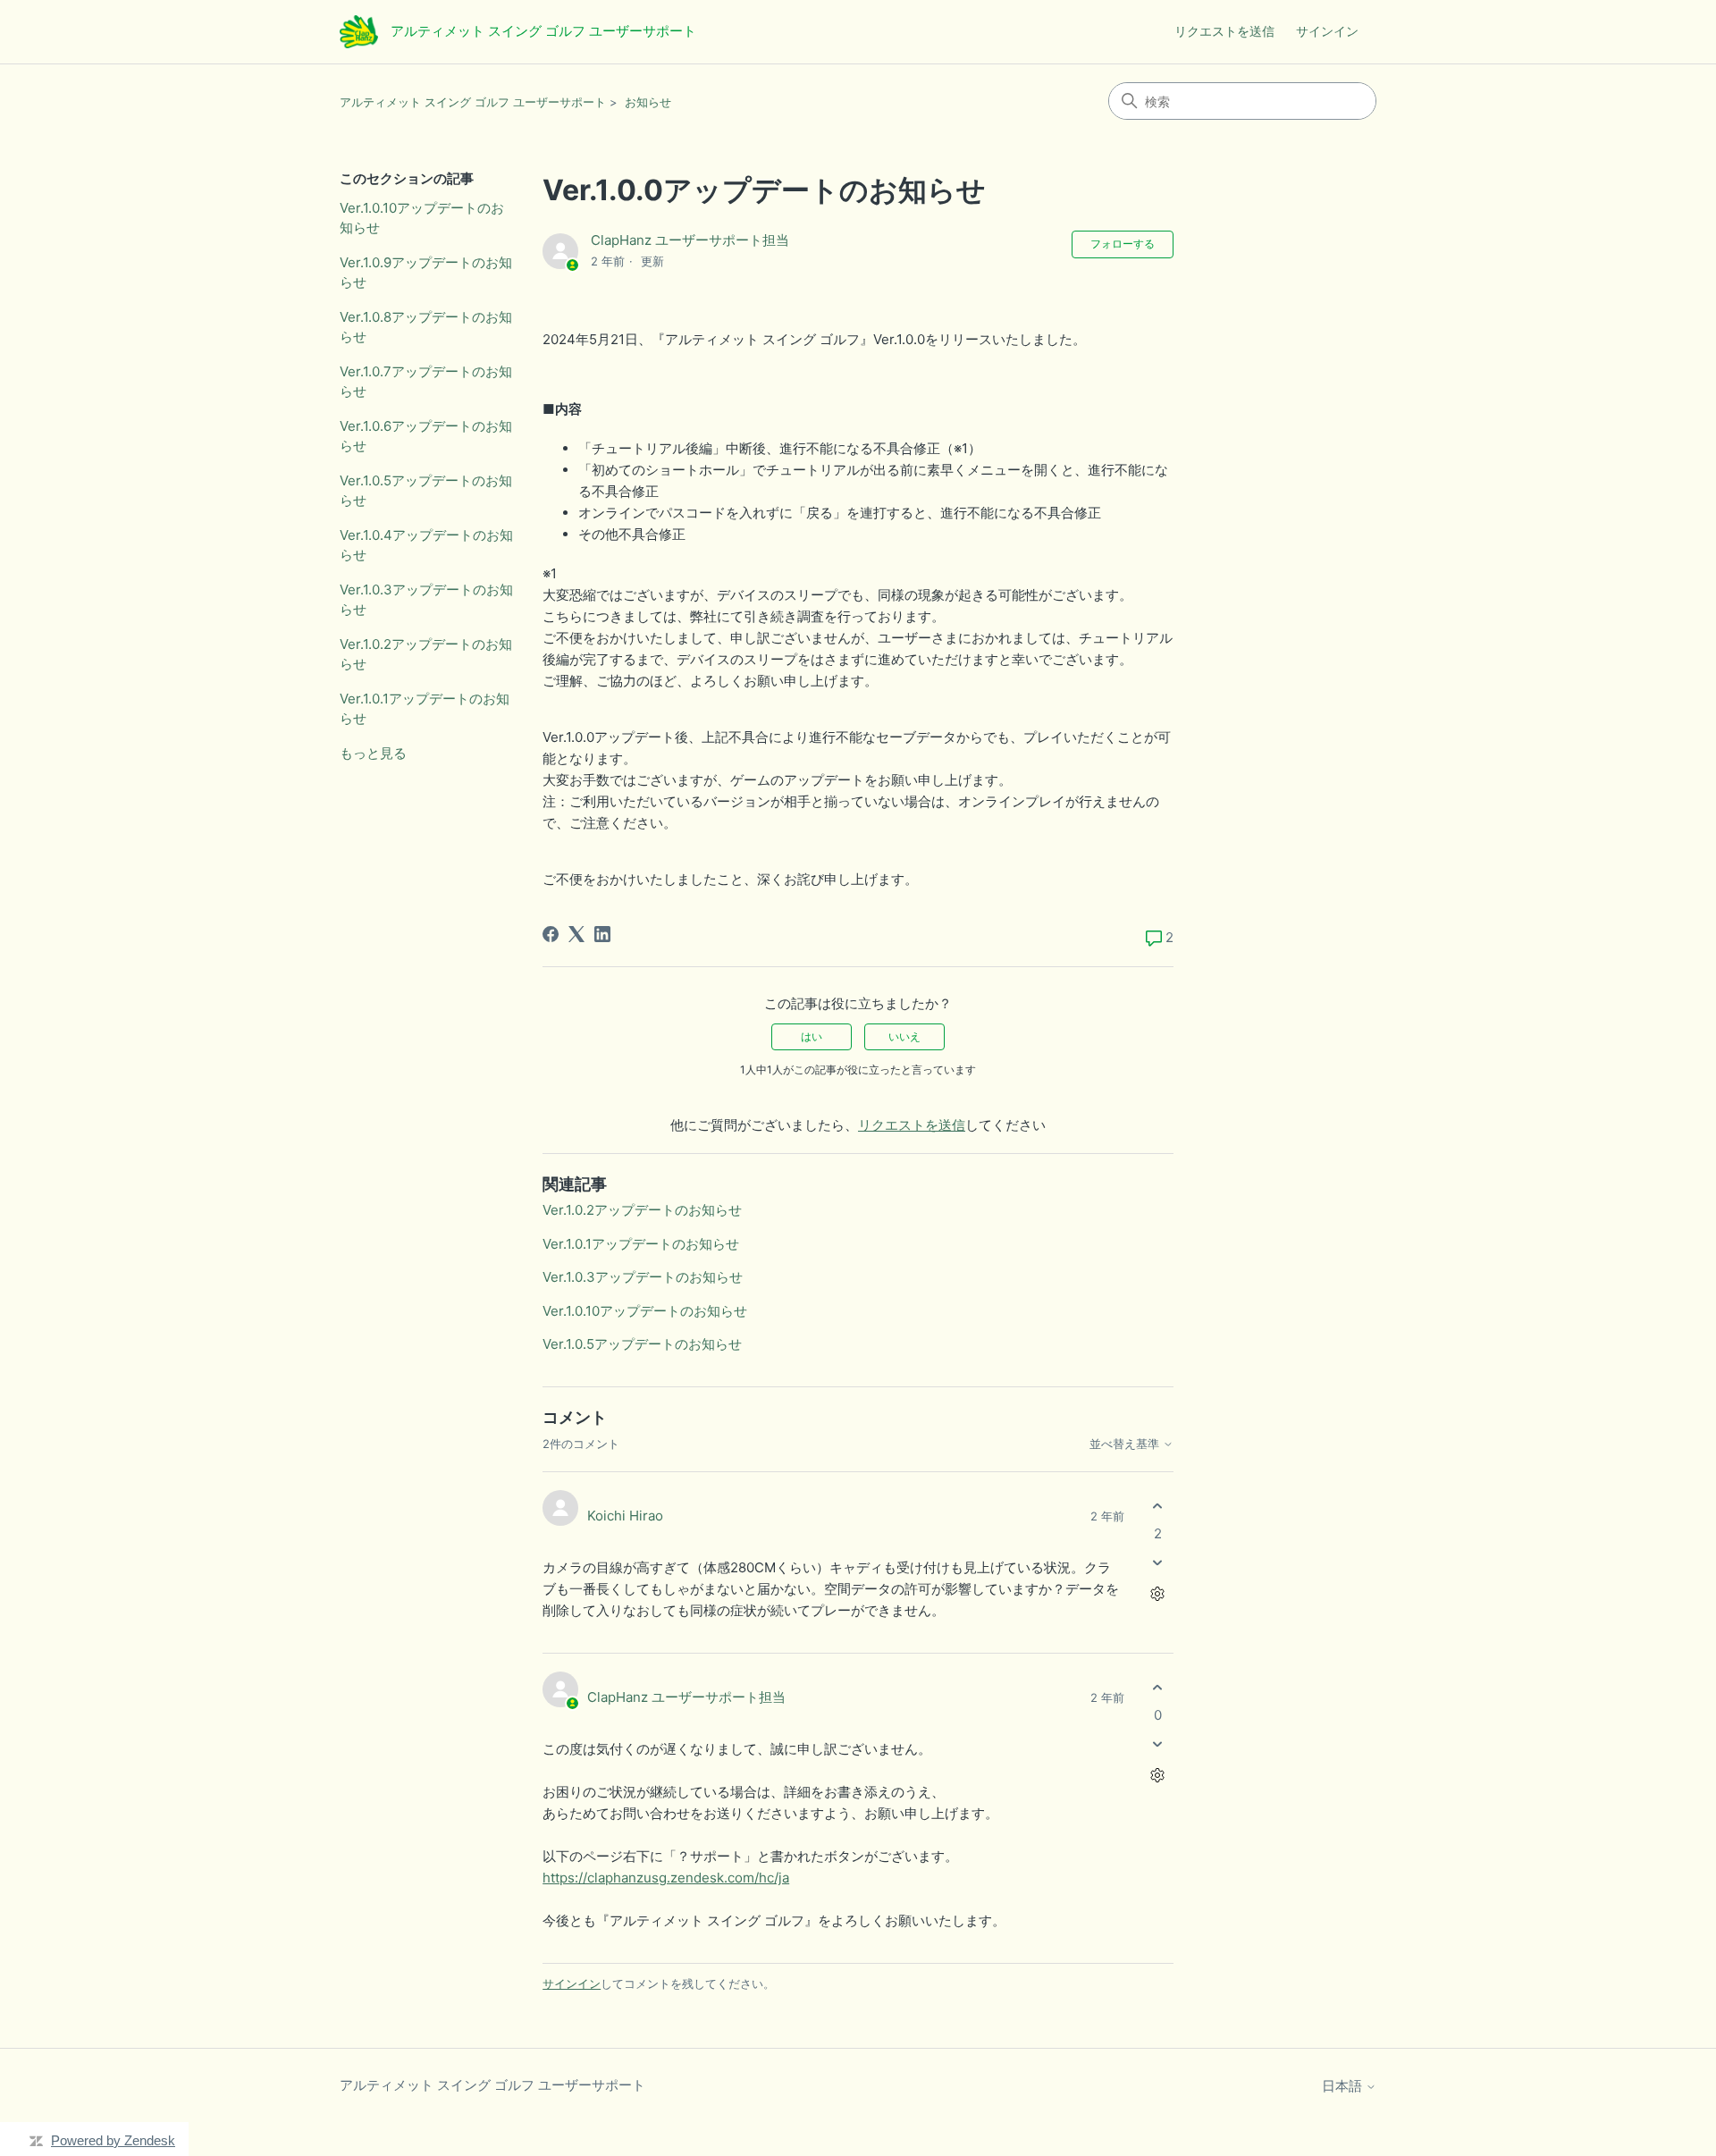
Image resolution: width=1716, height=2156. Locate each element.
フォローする (1123, 244)
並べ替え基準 (1126, 1444)
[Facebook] (551, 934)
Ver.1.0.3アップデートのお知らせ (426, 600)
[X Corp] (576, 934)
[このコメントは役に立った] (1158, 1506)
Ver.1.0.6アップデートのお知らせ (426, 436)
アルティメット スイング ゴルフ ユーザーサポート (473, 102)
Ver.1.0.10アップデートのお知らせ (422, 218)
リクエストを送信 (1224, 31)
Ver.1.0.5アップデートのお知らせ (426, 491)
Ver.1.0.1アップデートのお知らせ (425, 709)
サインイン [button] (1327, 31)
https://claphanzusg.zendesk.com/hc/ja (666, 1878)
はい (812, 1036)
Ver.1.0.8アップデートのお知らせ (426, 327)
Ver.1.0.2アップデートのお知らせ (426, 654)
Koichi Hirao (625, 1516)
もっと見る (373, 753)
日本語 (1344, 2086)
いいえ (904, 1036)
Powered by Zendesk (113, 2140)
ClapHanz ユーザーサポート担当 (690, 240)
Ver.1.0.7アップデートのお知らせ (426, 382)
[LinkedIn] (602, 934)
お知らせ (648, 102)
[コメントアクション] (1158, 1594)
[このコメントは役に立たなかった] (1158, 1563)
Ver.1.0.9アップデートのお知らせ (426, 273)
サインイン (572, 1983)
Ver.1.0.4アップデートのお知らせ (426, 545)
